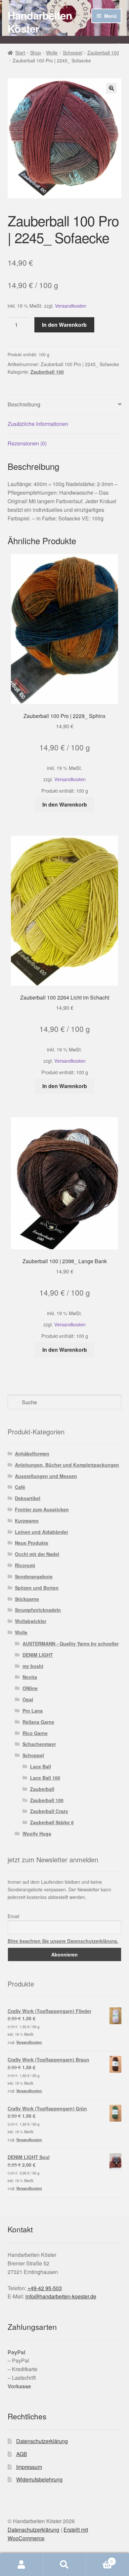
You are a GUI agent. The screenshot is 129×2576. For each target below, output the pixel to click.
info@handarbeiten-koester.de (61, 2296)
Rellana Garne (38, 1722)
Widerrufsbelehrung (39, 2479)
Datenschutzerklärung (42, 2441)
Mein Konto (21, 2565)
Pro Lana (33, 1711)
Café (20, 1487)
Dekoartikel (28, 1498)
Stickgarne (27, 1599)
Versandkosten (71, 305)
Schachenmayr (39, 1744)
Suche (64, 2565)
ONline (30, 1688)
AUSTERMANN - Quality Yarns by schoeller (71, 1644)
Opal (28, 1699)
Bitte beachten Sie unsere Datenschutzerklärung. (63, 1941)
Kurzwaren (27, 1521)
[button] (111, 88)
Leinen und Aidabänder (42, 1532)
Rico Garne (35, 1733)
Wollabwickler (31, 1621)
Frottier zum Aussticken (42, 1509)
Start (20, 53)
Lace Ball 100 (45, 1778)
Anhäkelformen (32, 1454)
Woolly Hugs (37, 1834)
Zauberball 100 (103, 53)
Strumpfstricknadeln (38, 1610)
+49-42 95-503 (45, 2288)
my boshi (33, 1666)
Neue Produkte (32, 1543)
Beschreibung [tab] (24, 404)
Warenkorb (99, 2559)
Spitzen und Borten (37, 1588)
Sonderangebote (34, 1576)
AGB (22, 2454)
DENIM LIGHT (38, 1655)
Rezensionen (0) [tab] (27, 443)
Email (13, 1916)
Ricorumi (25, 1565)
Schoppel (73, 53)
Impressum (29, 2467)
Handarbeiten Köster (40, 22)
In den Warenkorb (64, 325)
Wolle (52, 53)
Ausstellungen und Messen (46, 1476)
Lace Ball (41, 1766)
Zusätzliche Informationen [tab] (38, 424)
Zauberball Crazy (49, 1811)
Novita (30, 1677)
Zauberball (42, 1789)
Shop (36, 53)
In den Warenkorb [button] (65, 804)
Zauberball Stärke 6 (52, 1822)
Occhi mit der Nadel (37, 1554)
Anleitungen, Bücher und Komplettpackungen (67, 1465)
